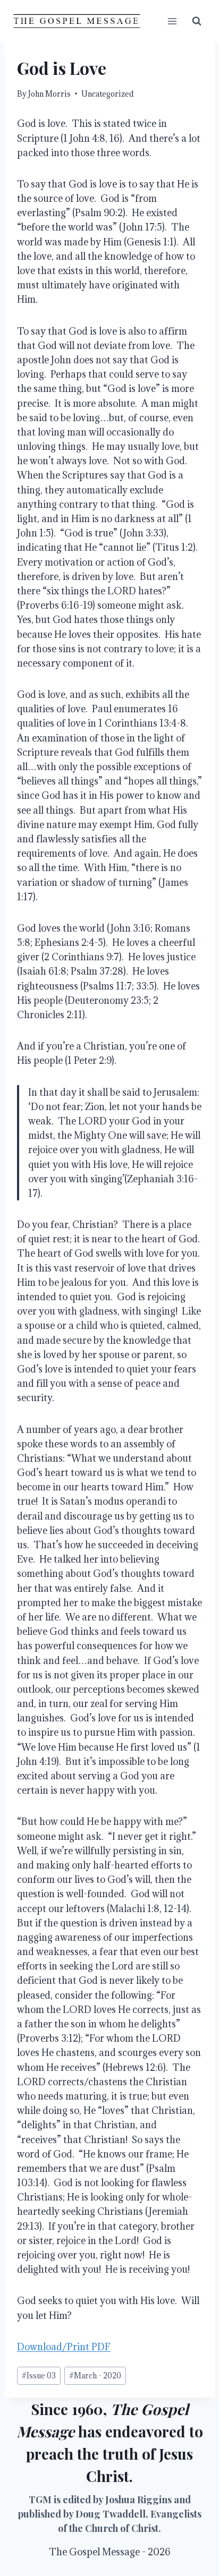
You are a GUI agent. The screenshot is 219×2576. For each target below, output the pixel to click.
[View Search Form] (197, 21)
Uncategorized (107, 94)
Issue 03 (39, 2375)
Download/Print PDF (64, 2347)
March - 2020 (95, 2375)
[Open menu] (172, 21)
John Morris (49, 94)
